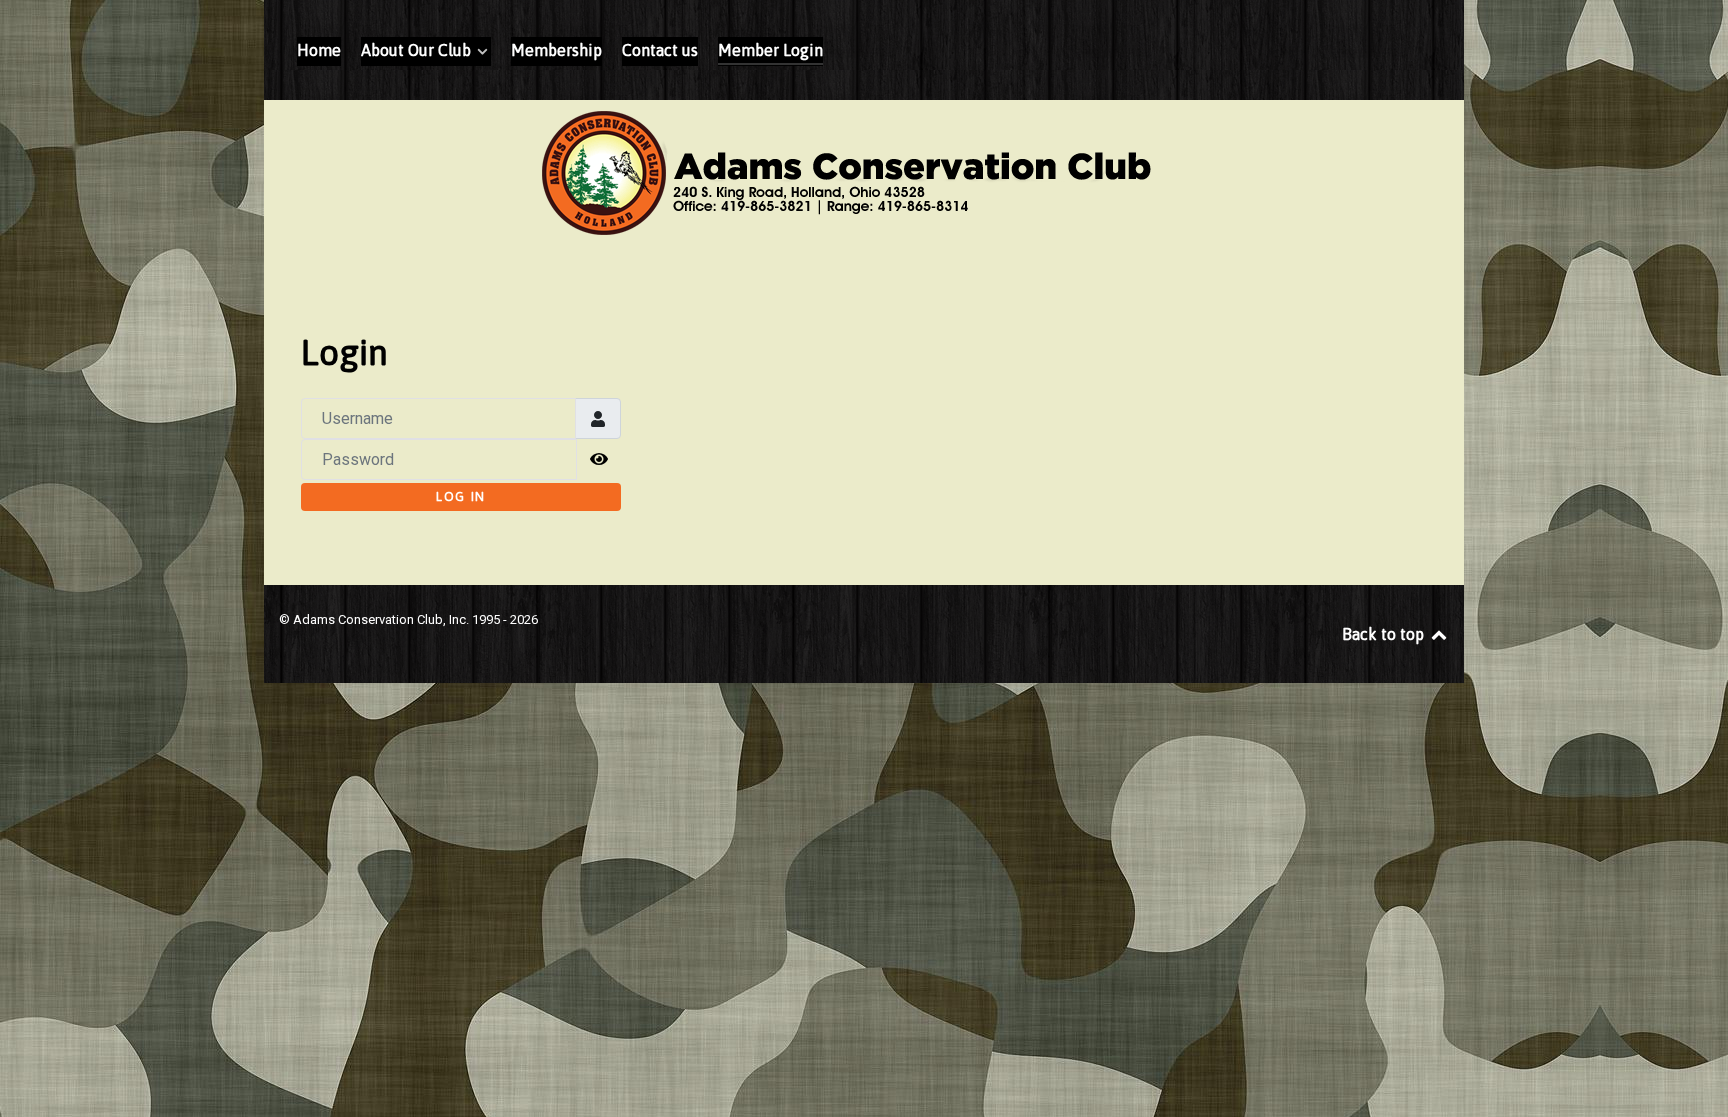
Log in (461, 496)
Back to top (1385, 634)
